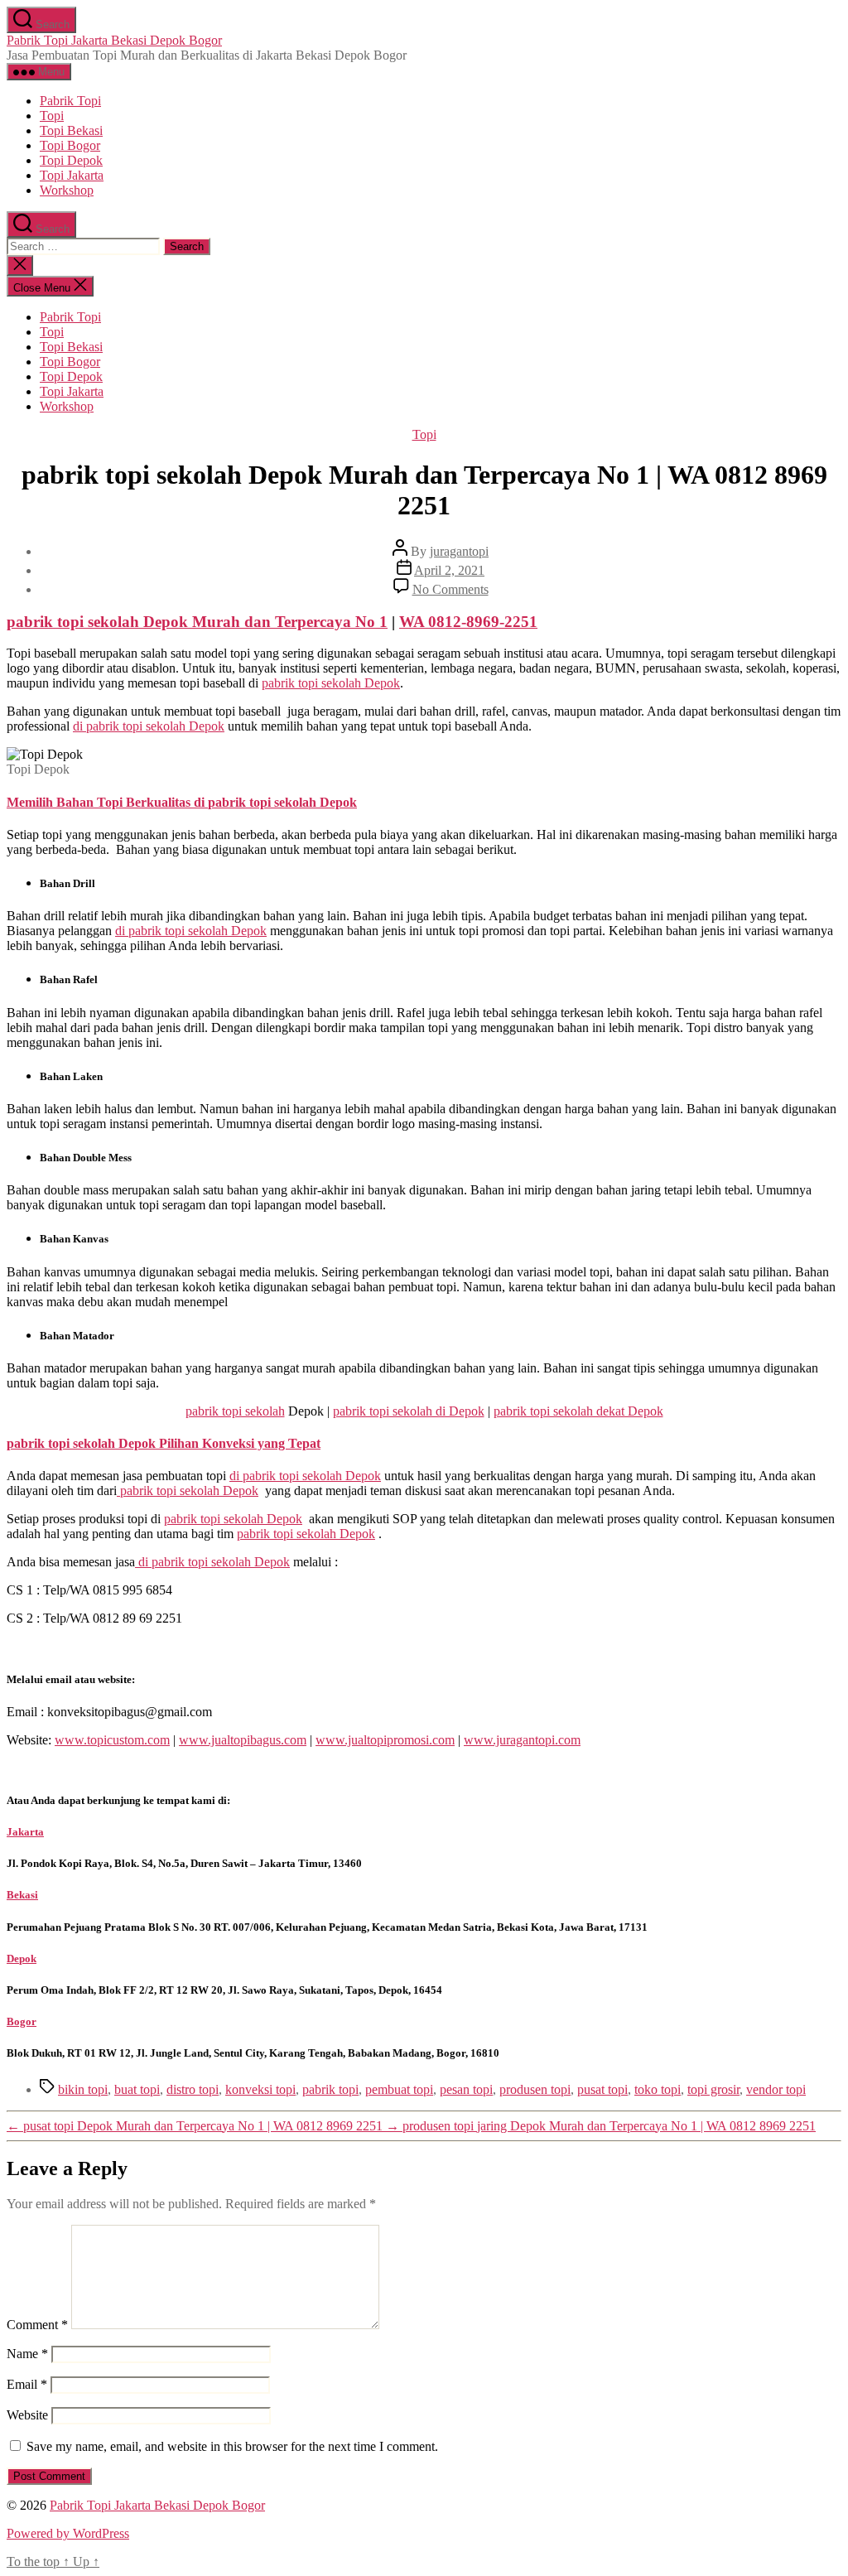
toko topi (658, 2089)
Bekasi (22, 1895)
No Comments (450, 589)
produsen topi (535, 2089)
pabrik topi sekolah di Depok (409, 1411)
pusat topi (602, 2089)
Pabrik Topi (70, 101)
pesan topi (466, 2089)
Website (27, 2415)
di (149, 726)
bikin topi (83, 2089)
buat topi (137, 2089)
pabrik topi (330, 2089)
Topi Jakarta (72, 175)
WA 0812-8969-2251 (468, 622)
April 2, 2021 (449, 570)
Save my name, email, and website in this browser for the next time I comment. (232, 2446)
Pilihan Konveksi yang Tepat (238, 1443)
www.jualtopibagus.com (243, 1740)
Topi (52, 116)
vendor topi (776, 2089)
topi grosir (713, 2089)
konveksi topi (260, 2089)
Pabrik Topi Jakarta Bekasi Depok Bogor (114, 40)
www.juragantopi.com (522, 1740)
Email (27, 2384)
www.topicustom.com (112, 1740)
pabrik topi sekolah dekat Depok (578, 1411)
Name (27, 2354)
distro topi (193, 2089)
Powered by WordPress (68, 2533)
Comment (37, 2325)
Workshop (67, 190)
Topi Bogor (70, 145)
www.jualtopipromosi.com (385, 1740)
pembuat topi (399, 2089)
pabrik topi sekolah (235, 1411)
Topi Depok (71, 160)
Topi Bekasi (71, 130)
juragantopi (459, 551)
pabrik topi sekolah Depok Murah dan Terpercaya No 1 (197, 622)
